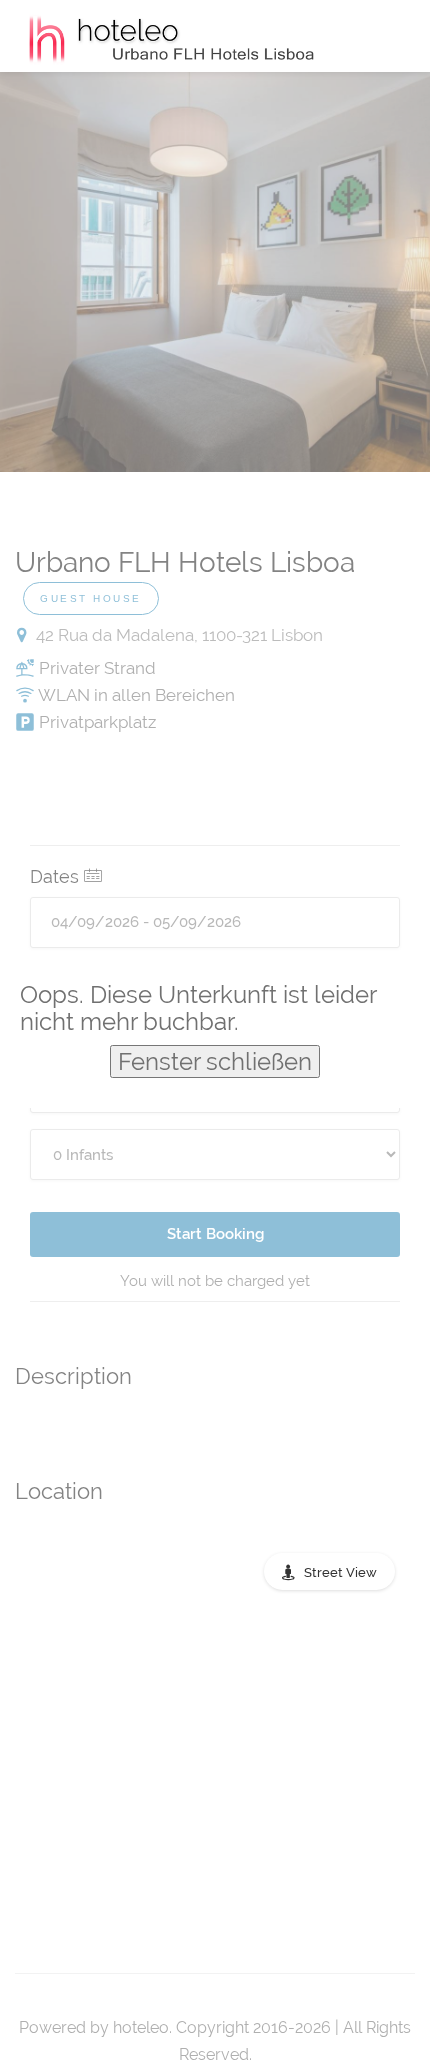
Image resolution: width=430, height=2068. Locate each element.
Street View (340, 1572)
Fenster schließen (215, 1061)
